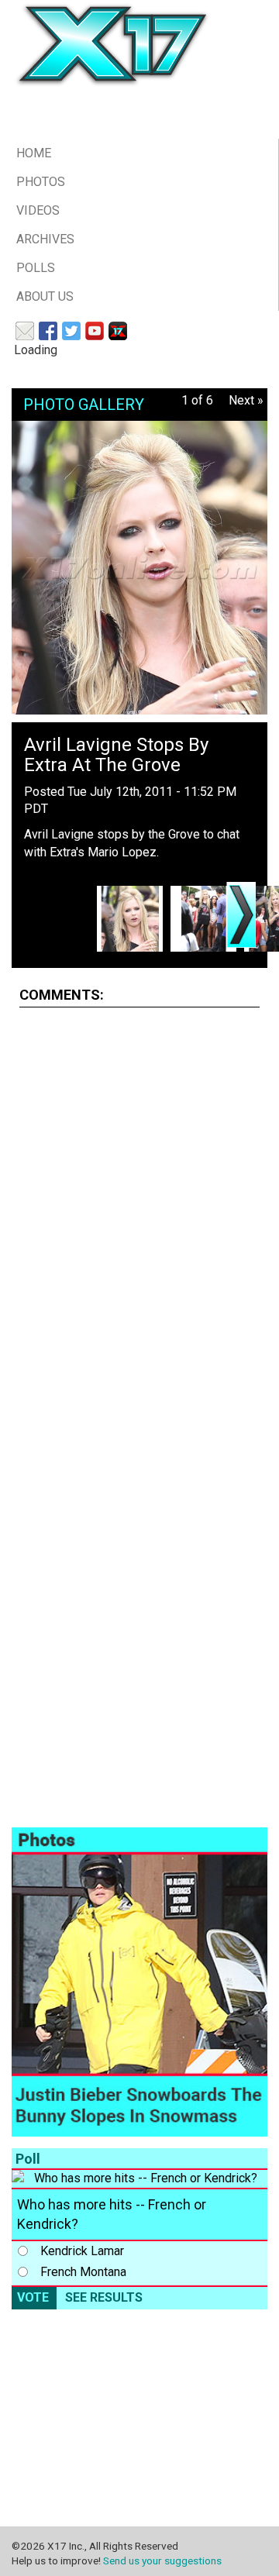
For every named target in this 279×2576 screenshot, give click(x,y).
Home (34, 153)
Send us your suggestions (162, 2561)
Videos (38, 210)
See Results (104, 2297)
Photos (41, 182)
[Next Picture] (241, 915)
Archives (45, 239)
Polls (36, 268)
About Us (45, 296)
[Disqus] (139, 1214)
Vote (33, 2297)
